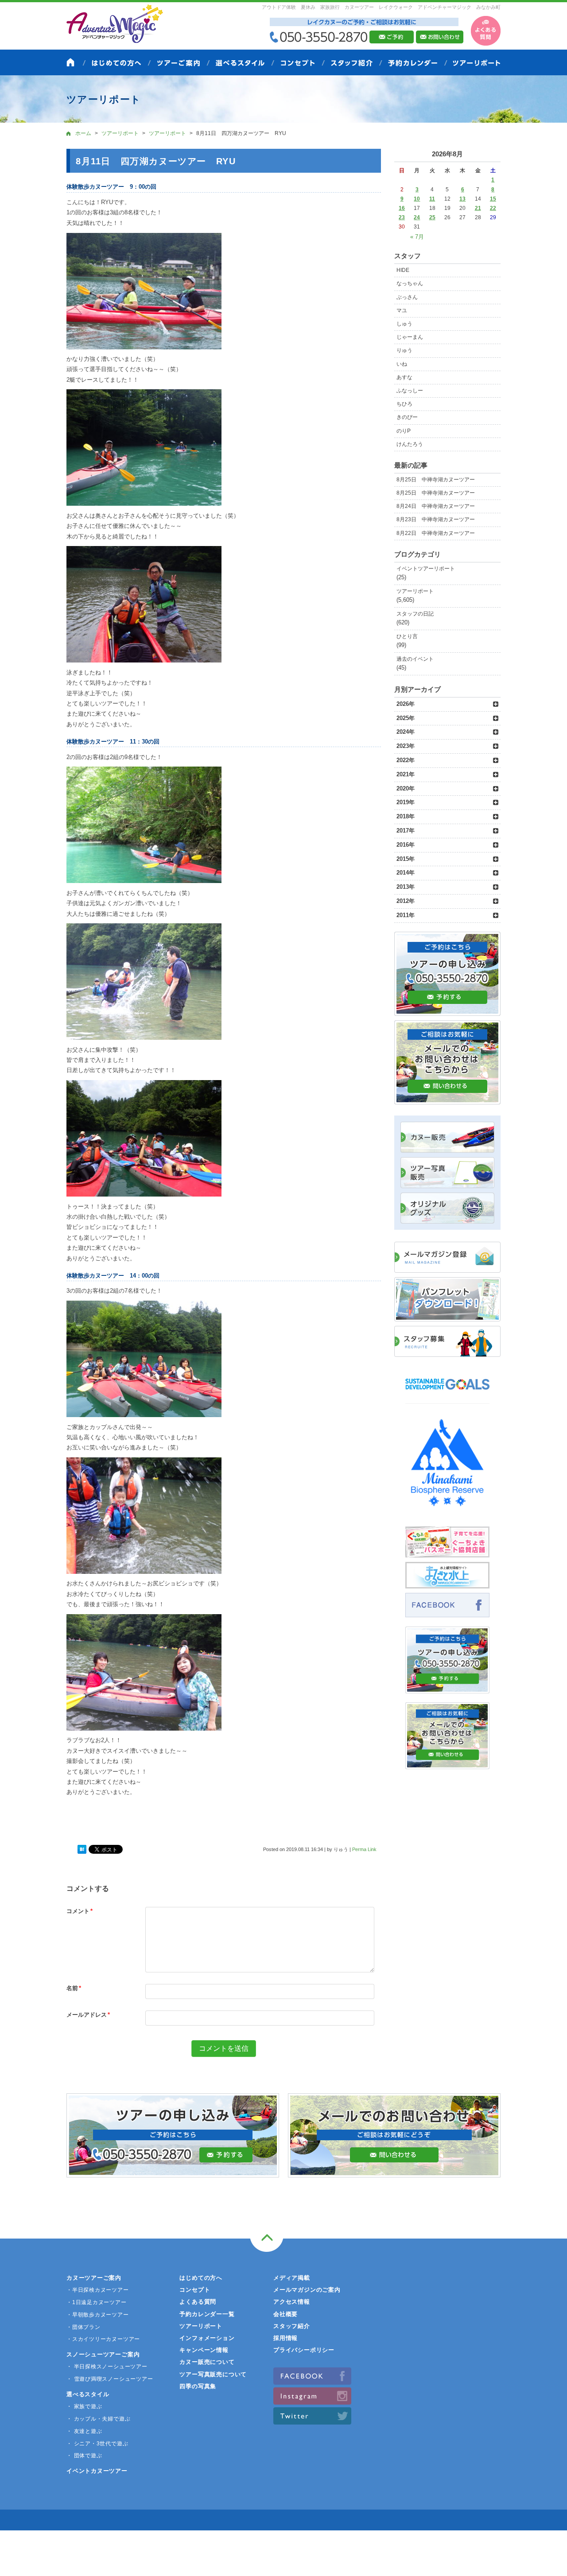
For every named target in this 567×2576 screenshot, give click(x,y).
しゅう (404, 324)
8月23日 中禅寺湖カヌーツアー (436, 519)
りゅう (404, 350)
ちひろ (404, 404)
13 (462, 199)
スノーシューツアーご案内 (103, 2354)
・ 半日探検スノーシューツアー (107, 2367)
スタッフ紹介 (292, 2326)
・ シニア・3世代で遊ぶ (97, 2444)
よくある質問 (198, 2302)
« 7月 (417, 237)
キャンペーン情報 (204, 2350)
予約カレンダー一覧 (207, 2314)
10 (417, 199)
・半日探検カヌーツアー (98, 2290)
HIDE (403, 270)
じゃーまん (410, 337)
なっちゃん (410, 283)
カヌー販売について (207, 2362)
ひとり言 (407, 636)
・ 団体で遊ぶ (84, 2456)
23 (402, 217)
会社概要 (285, 2314)
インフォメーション (207, 2338)
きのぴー (407, 417)
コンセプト (195, 2290)
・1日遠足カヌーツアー (97, 2302)
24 (417, 217)
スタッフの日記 (415, 614)
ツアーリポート (415, 591)
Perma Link (364, 1849)
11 (432, 199)
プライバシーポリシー (304, 2350)
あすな (404, 377)
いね (402, 364)
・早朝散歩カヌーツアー (98, 2315)
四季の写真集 (198, 2386)
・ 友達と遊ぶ (84, 2431)
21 (478, 208)
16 (402, 208)
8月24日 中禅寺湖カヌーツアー (436, 506)
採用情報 (285, 2338)
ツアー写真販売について (213, 2374)
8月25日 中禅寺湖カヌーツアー (436, 480)
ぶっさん (407, 297)
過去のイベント (415, 659)
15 (493, 199)
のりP (404, 431)
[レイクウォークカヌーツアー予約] (447, 1688)
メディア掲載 (292, 2278)
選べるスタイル (88, 2394)
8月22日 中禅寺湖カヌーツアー (436, 533)
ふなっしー (410, 391)
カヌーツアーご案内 (94, 2278)
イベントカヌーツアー (97, 2471)
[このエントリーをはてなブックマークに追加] (82, 1850)
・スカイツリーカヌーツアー (103, 2339)
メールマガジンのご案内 (307, 2290)
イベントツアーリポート (426, 569)
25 (432, 217)
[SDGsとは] (447, 1394)
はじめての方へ (201, 2278)
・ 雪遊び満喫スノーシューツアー (110, 2379)
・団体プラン (83, 2327)
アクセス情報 (292, 2302)
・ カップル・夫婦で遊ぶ (98, 2419)
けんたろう (410, 444)
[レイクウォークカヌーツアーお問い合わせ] (447, 1764)
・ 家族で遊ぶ (84, 2406)
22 (493, 208)
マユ (402, 310)
